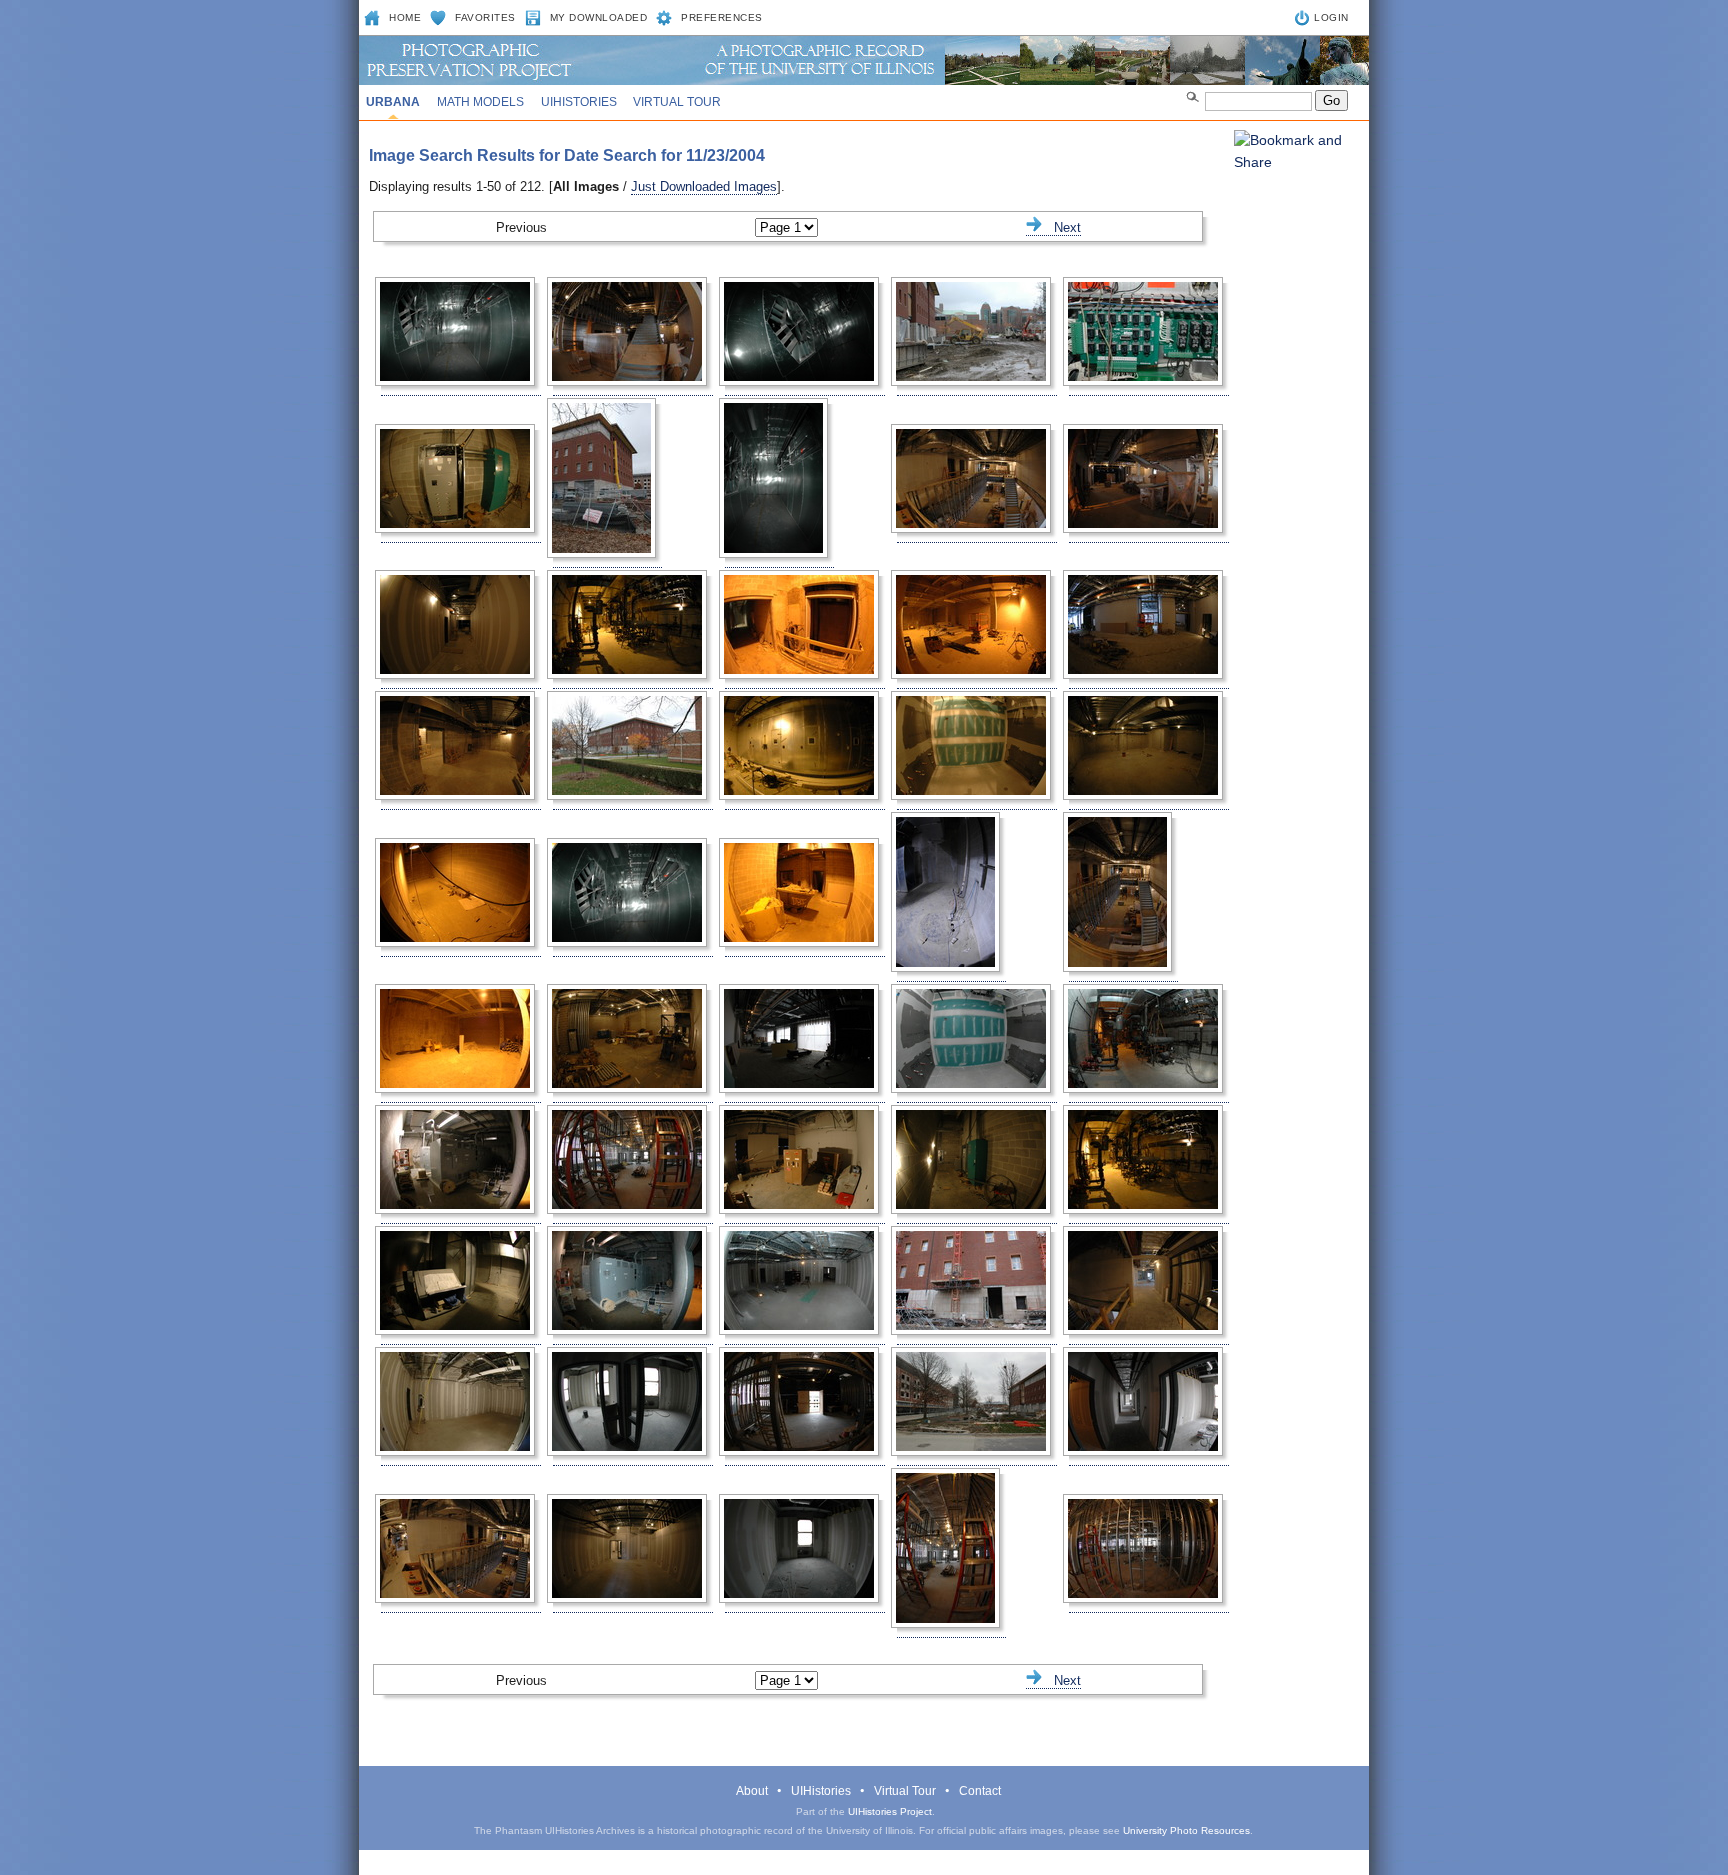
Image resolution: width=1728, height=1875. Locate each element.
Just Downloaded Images (704, 186)
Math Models (480, 102)
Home (405, 17)
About (752, 1791)
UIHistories (579, 102)
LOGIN (1331, 17)
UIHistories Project (890, 1811)
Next (1061, 227)
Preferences (722, 17)
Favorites (485, 17)
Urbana (393, 102)
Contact (980, 1791)
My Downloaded (599, 17)
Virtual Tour (677, 102)
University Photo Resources (1186, 1830)
